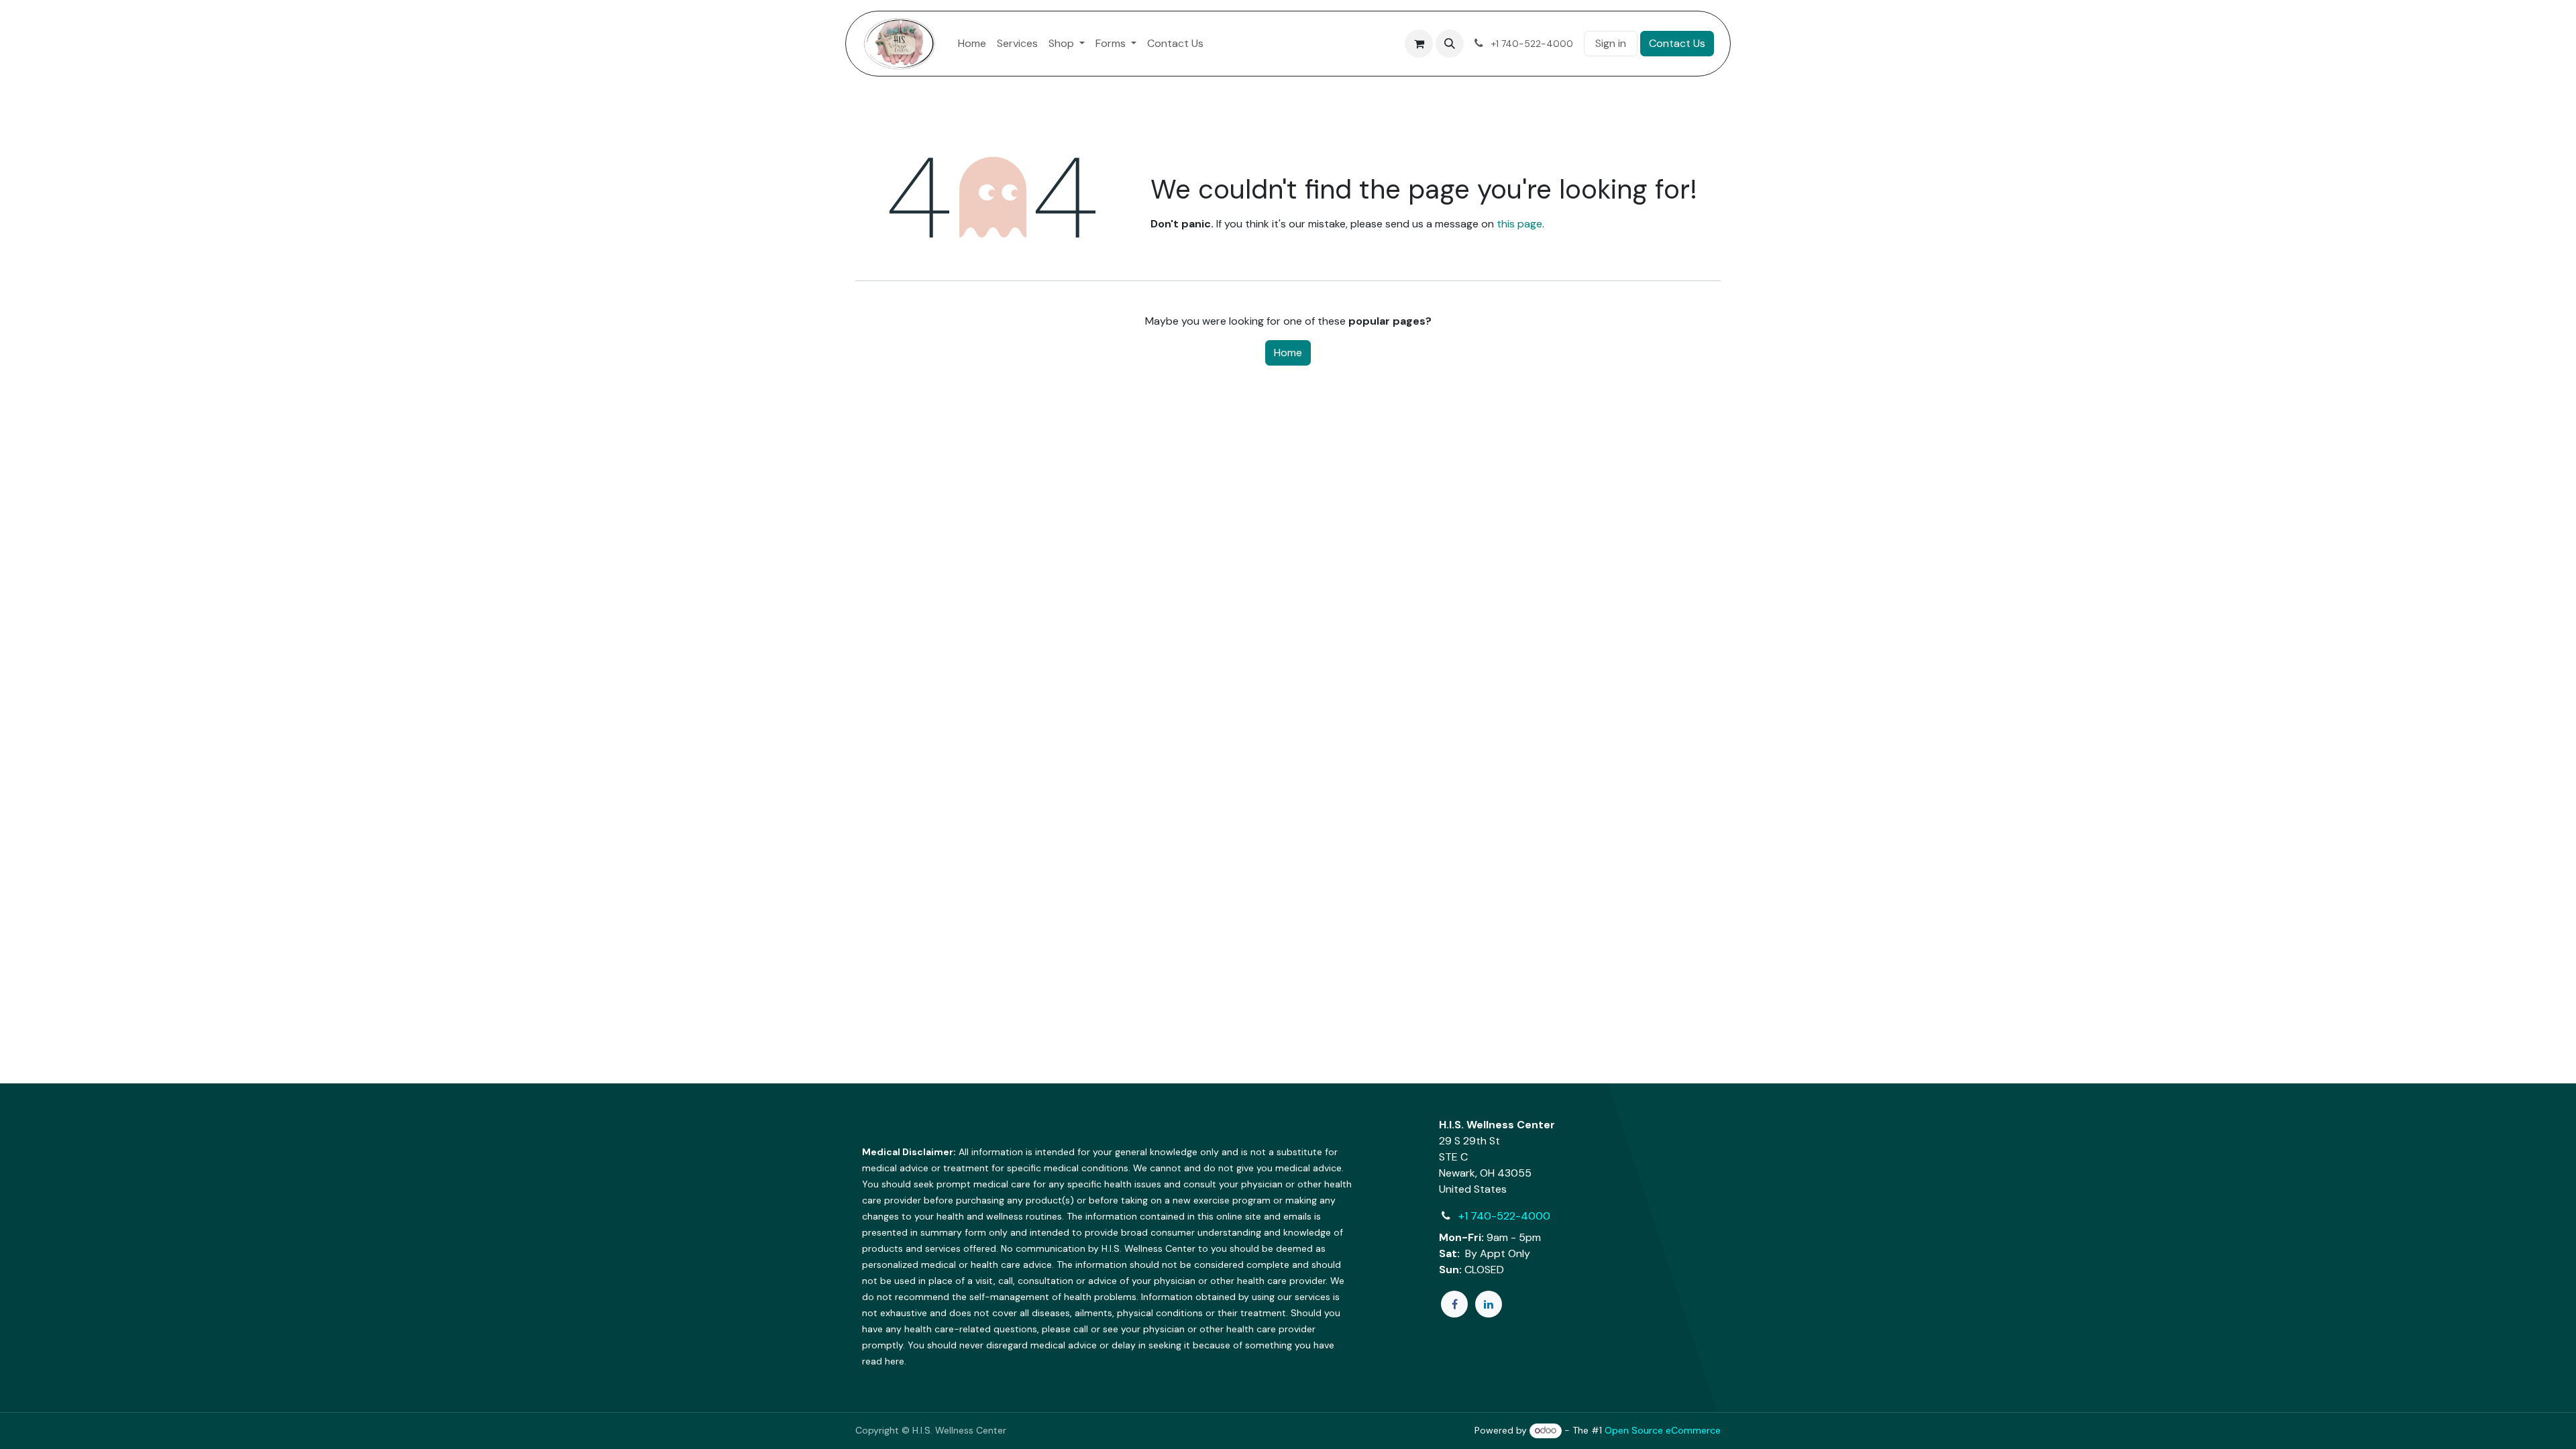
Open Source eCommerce (1663, 1430)
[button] (1450, 44)
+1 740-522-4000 (1504, 1216)
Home (1288, 353)
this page (1519, 224)
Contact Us (1677, 43)
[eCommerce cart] (1419, 44)
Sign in (1611, 43)
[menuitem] (972, 44)
